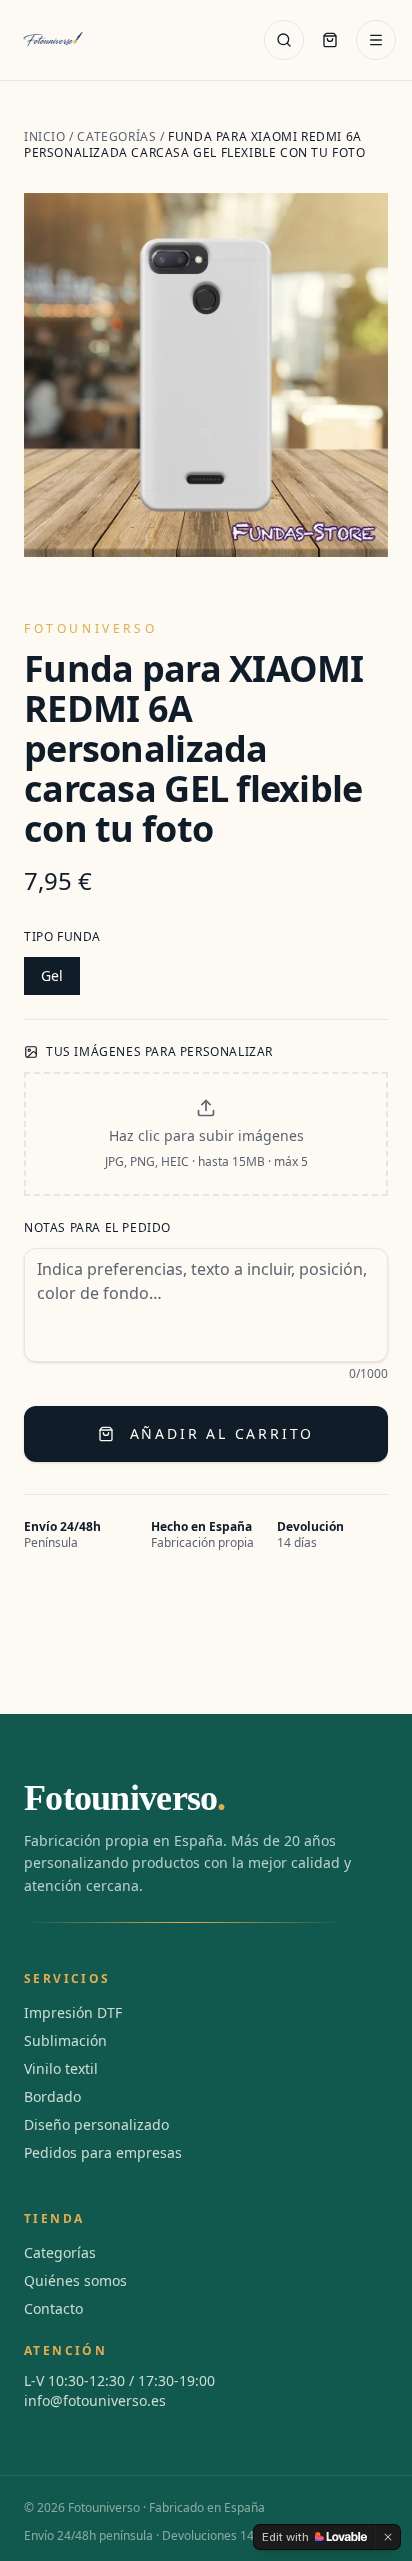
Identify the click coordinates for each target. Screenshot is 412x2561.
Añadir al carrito (222, 1433)
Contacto (53, 2308)
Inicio (45, 136)
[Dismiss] (388, 2537)
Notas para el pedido (97, 1228)
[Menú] (376, 40)
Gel (52, 975)
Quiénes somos (75, 2280)
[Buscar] (284, 40)
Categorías (116, 136)
